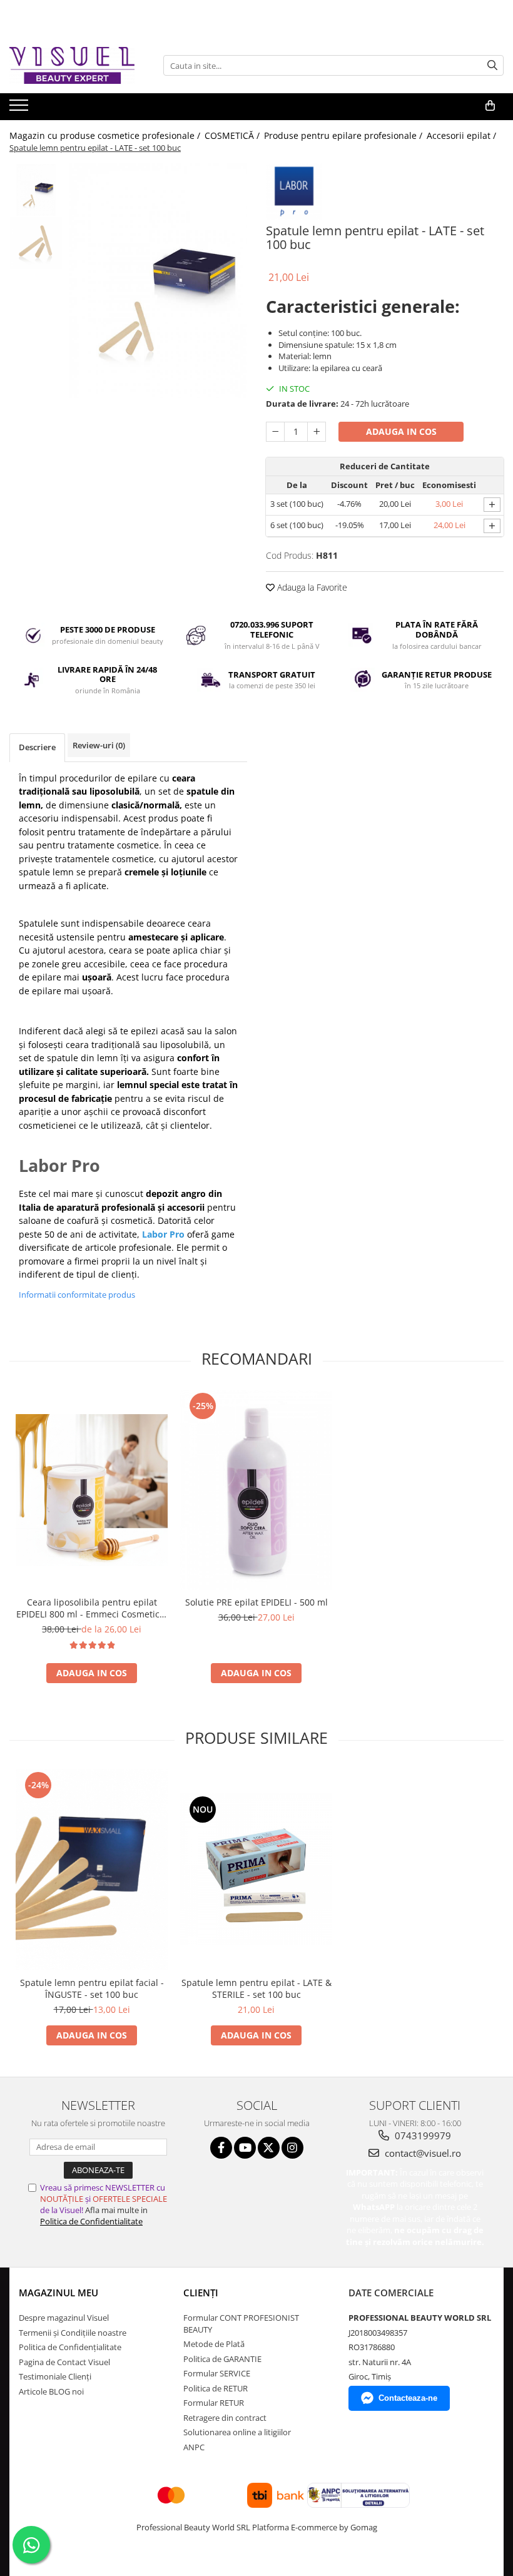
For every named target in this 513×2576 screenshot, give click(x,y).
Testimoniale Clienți (55, 2376)
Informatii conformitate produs (77, 1295)
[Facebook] (221, 2148)
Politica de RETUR (216, 2388)
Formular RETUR (214, 2403)
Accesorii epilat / (463, 135)
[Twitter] (269, 2148)
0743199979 (422, 2136)
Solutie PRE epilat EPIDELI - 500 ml (256, 1602)
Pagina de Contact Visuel (64, 2362)
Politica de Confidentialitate (91, 2221)
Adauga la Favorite (311, 587)
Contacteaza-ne (408, 2398)
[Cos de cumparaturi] (490, 106)
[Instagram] (292, 2148)
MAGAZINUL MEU (58, 2293)
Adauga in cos (401, 431)
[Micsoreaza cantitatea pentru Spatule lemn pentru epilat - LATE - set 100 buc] (275, 432)
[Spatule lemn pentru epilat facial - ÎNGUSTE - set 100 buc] (92, 1870)
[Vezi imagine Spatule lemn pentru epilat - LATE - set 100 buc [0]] (36, 190)
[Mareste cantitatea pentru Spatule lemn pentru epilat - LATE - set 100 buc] (317, 432)
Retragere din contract (225, 2418)
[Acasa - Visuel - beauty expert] (72, 65)
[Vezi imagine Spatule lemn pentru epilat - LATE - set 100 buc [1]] (36, 243)
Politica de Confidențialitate (70, 2347)
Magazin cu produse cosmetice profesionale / (106, 135)
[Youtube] (245, 2148)
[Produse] (20, 109)
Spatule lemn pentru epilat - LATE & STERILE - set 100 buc (256, 1988)
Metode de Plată (214, 2344)
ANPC (194, 2447)
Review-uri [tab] (99, 745)
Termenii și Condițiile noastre (73, 2333)
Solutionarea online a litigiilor (237, 2432)
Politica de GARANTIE (222, 2359)
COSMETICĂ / (233, 135)
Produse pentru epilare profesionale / (344, 135)
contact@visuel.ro (422, 2153)
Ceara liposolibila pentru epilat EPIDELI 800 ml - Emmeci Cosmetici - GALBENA (92, 1608)
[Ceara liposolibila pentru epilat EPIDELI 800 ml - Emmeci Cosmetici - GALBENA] (92, 1490)
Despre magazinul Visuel (64, 2318)
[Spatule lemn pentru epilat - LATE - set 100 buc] (158, 281)
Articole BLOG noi (51, 2391)
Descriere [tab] (37, 747)
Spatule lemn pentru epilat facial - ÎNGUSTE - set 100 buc (92, 1988)
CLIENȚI (201, 2293)
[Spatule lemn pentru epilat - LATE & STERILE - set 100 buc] (256, 1869)
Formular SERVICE (217, 2373)
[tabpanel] (158, 281)
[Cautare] (492, 65)
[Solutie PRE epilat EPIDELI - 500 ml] (256, 1490)
